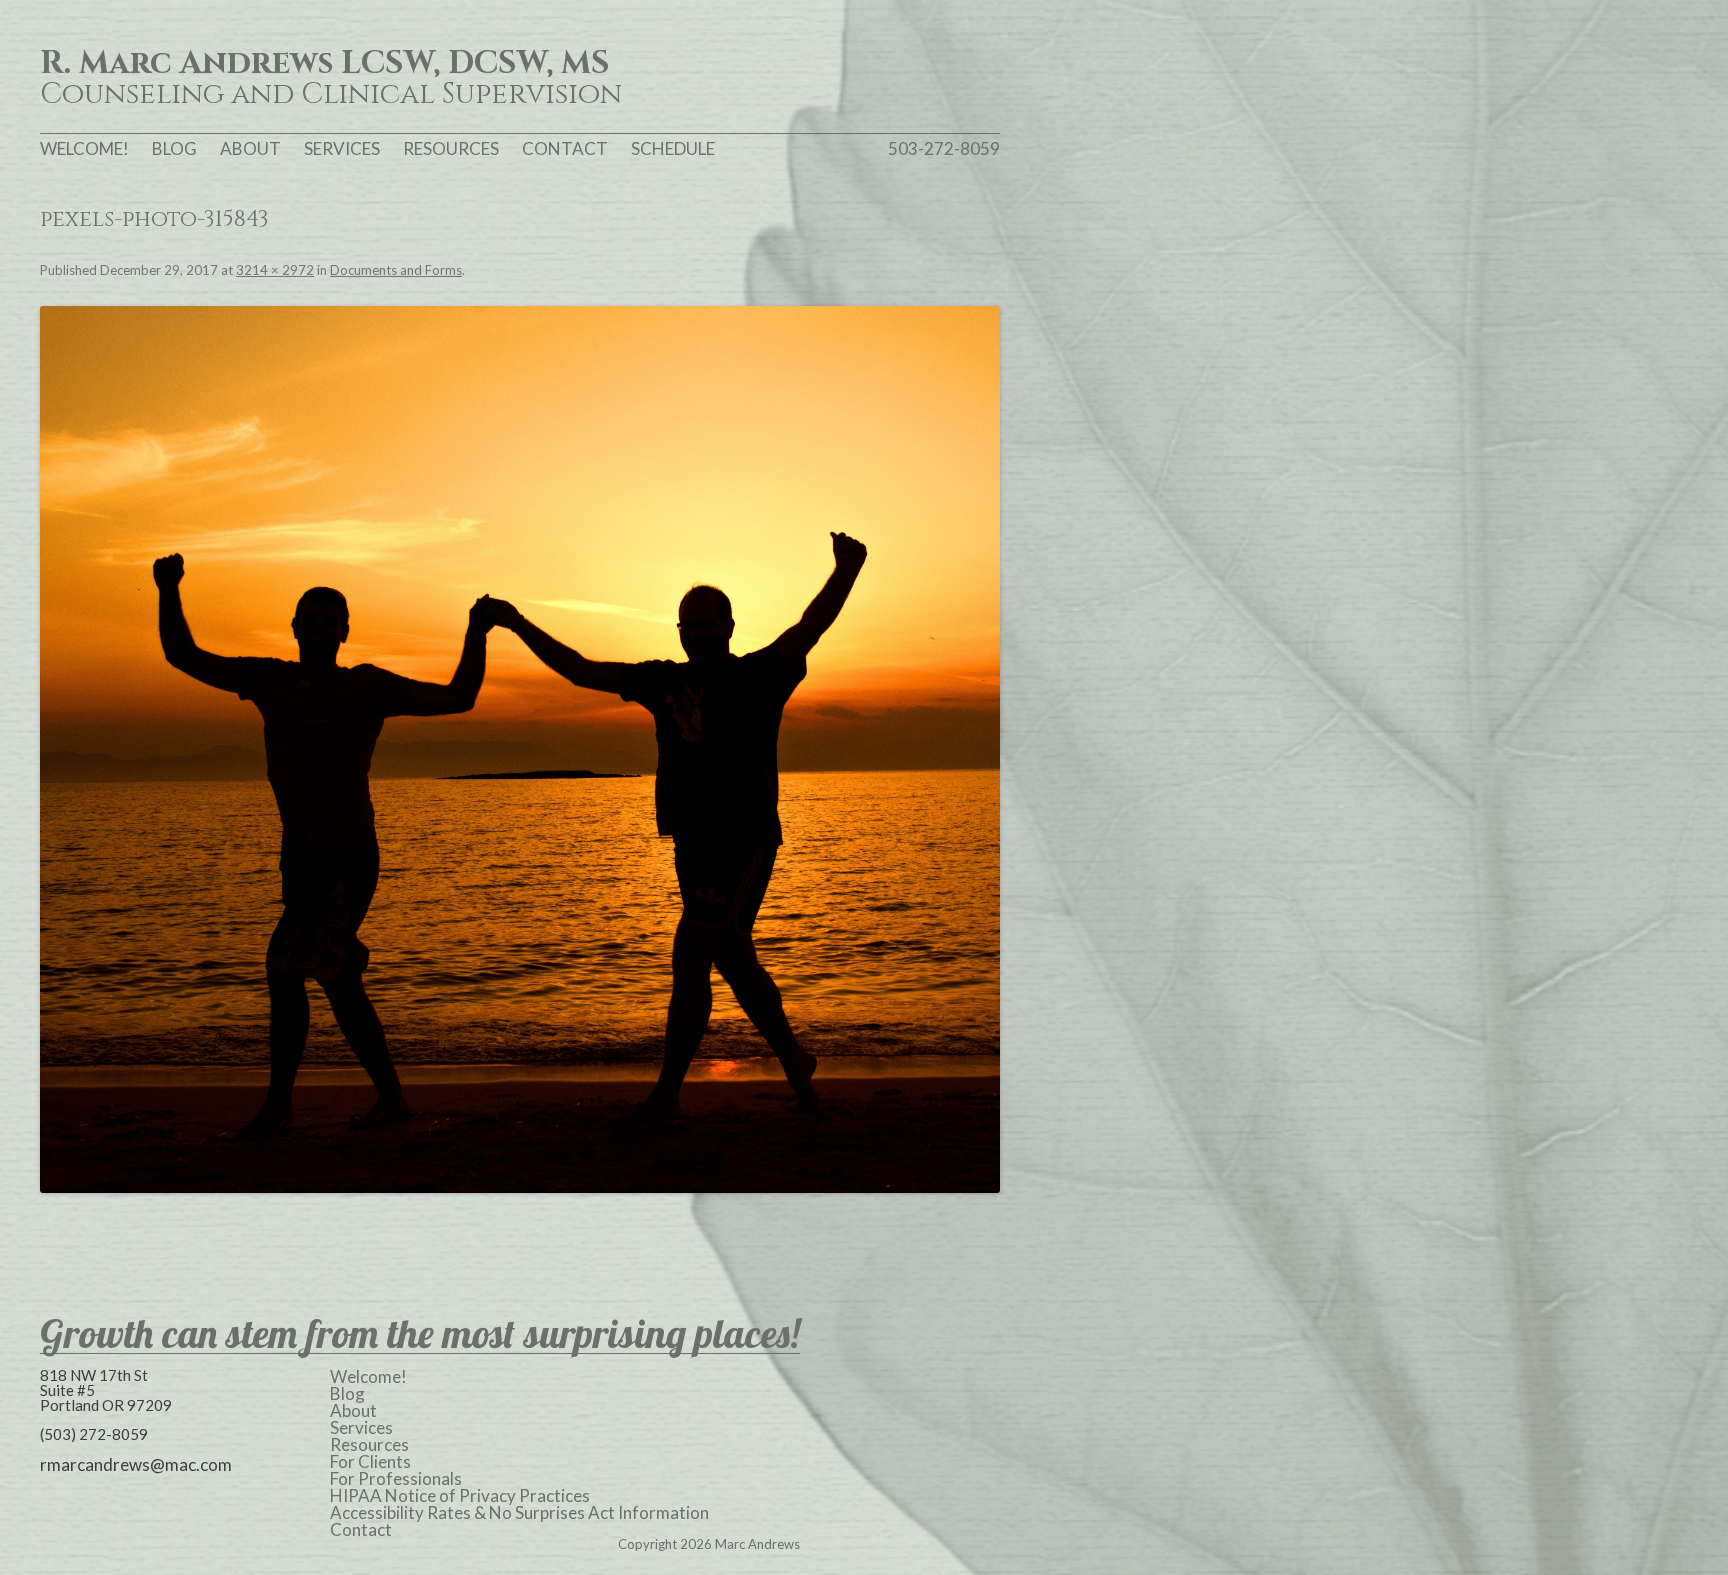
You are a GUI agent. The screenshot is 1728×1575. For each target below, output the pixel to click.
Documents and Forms (396, 270)
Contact (565, 148)
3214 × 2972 (275, 270)
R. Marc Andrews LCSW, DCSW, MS (325, 64)
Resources (451, 148)
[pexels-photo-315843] (520, 750)
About (250, 148)
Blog (174, 148)
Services (342, 148)
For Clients (370, 1461)
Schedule (673, 148)
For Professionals (396, 1478)
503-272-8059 (944, 148)
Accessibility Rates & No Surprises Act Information (519, 1512)
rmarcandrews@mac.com (136, 1464)
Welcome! (84, 148)
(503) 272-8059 (94, 1434)
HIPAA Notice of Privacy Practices (460, 1495)
